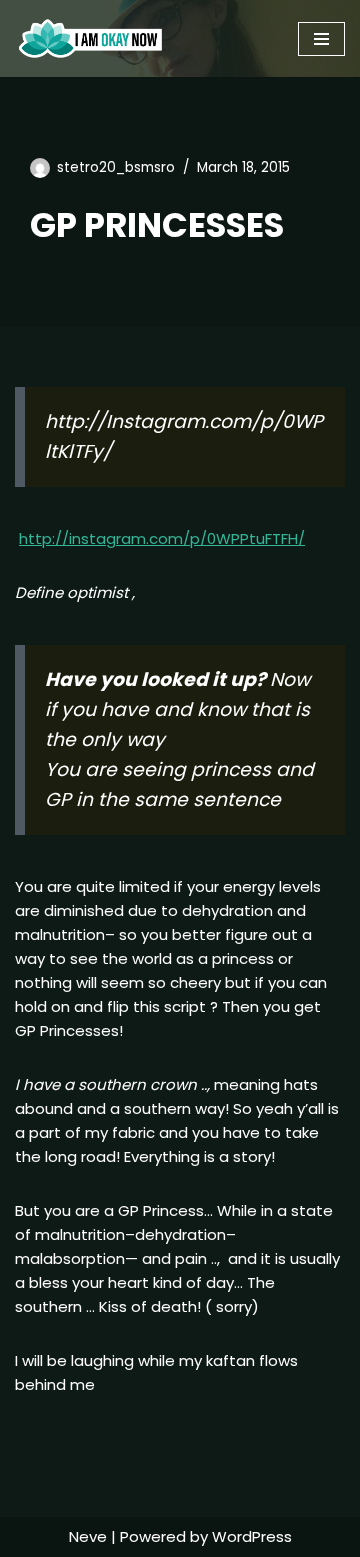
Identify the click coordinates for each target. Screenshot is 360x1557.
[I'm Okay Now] (90, 38)
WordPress (252, 1536)
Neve (88, 1536)
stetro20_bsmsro (116, 167)
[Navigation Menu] (321, 39)
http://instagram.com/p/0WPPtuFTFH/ (162, 538)
